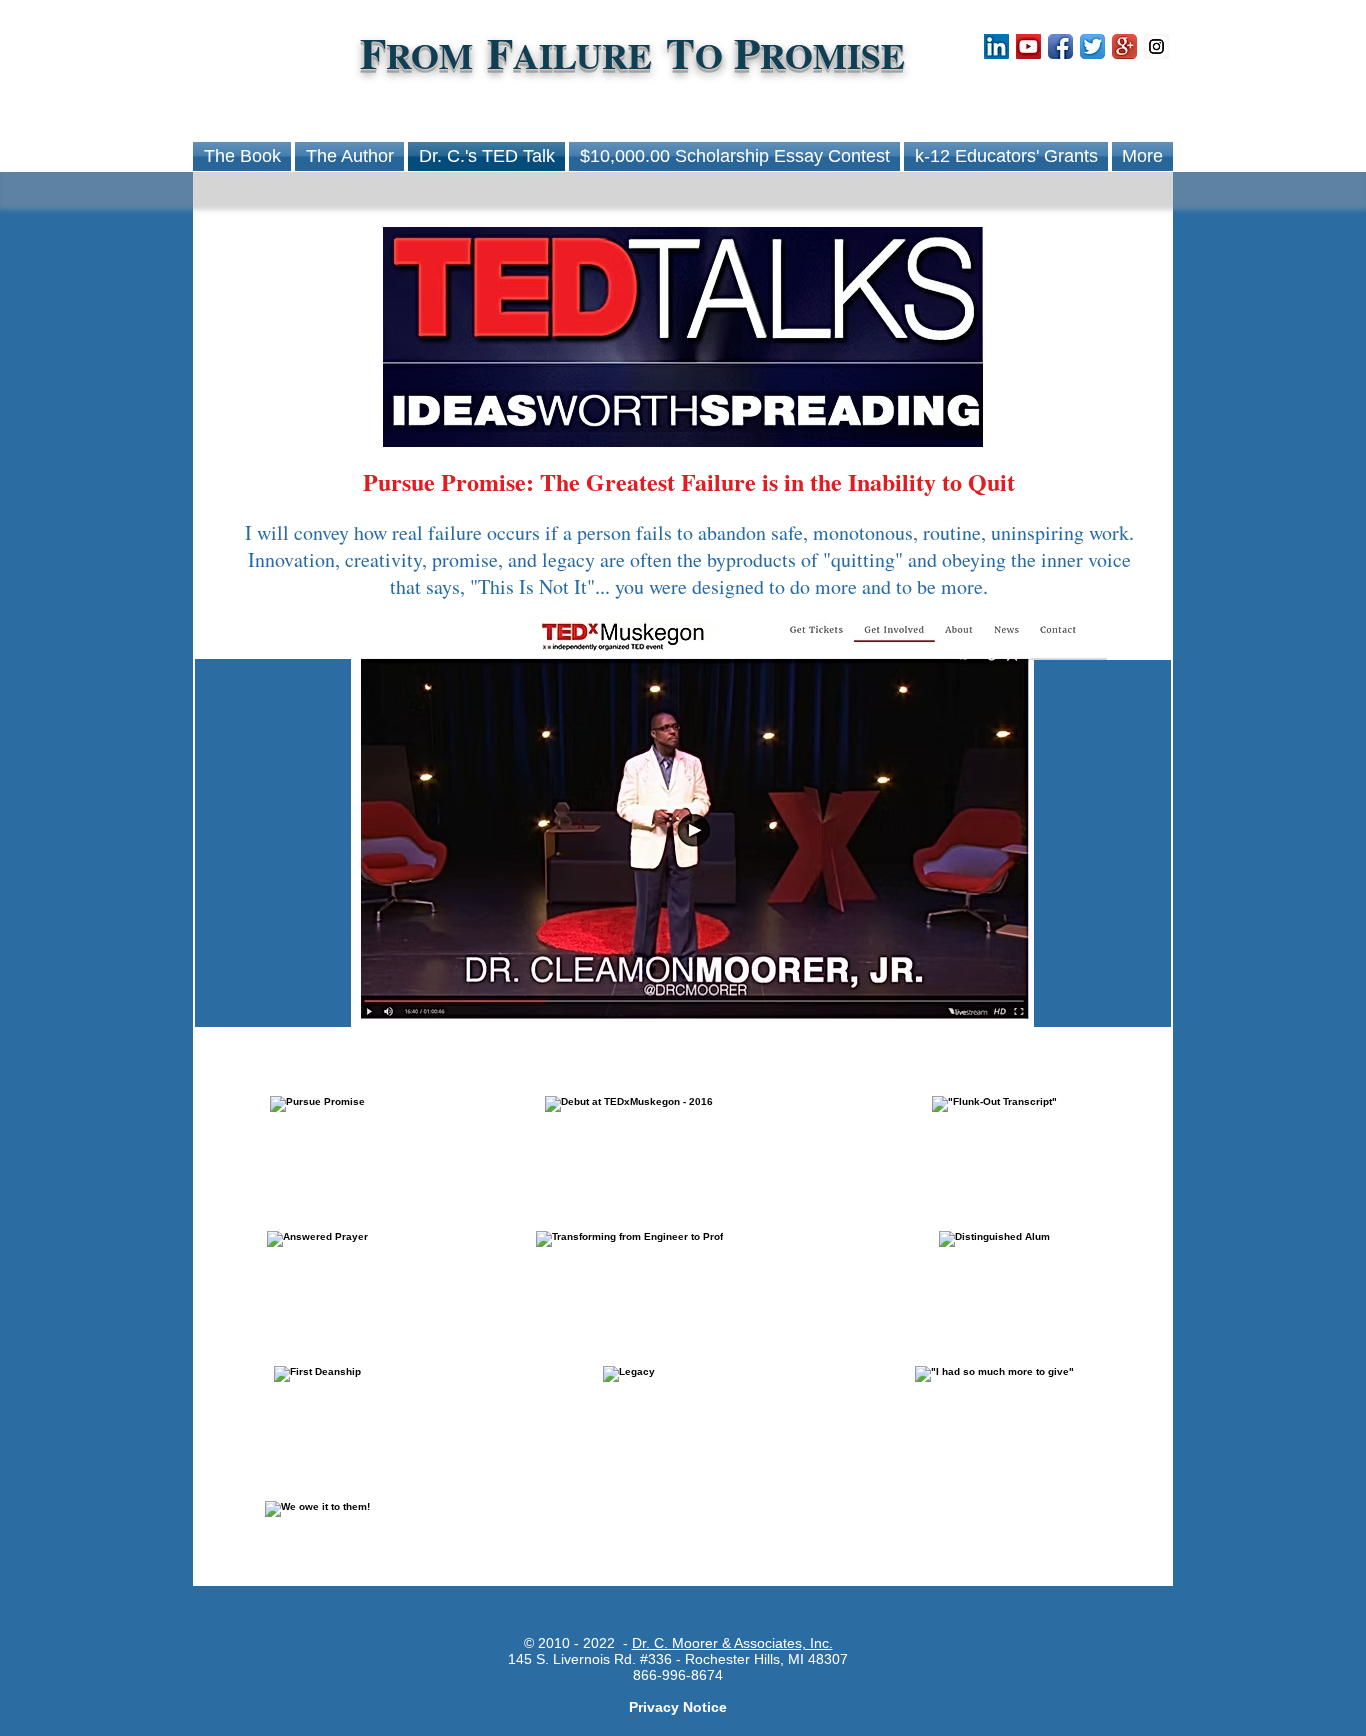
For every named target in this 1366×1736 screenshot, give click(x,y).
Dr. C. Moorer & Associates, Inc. (732, 1643)
